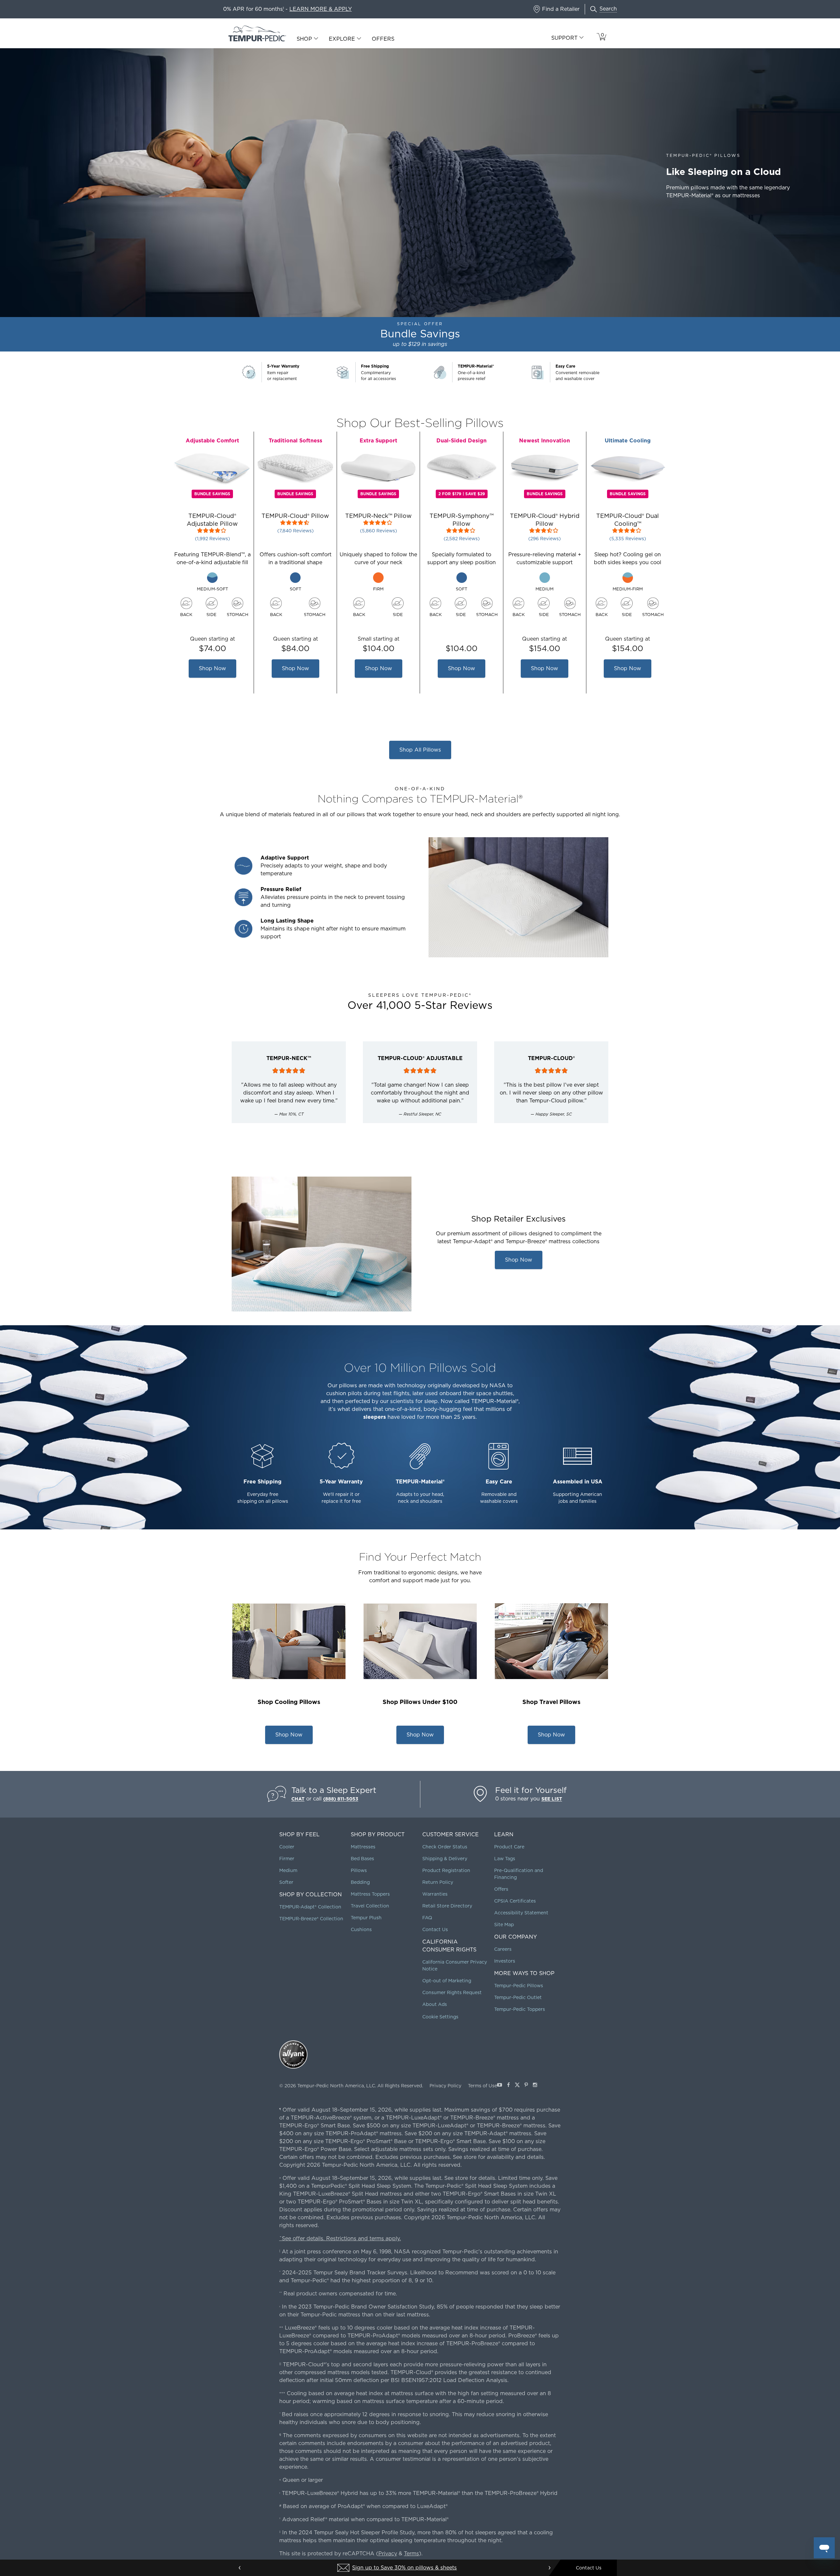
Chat (298, 1799)
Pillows (359, 1870)
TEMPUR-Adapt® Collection (310, 1907)
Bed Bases (362, 1859)
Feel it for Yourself (531, 1790)
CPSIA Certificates (515, 1901)
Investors (505, 1961)
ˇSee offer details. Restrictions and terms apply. (340, 2238)
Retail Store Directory (447, 1906)
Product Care (509, 1847)
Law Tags (505, 1859)
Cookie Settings (440, 2017)
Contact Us (435, 1929)
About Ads (435, 2004)
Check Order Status (445, 1847)
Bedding (360, 1882)
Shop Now (213, 671)
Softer (286, 1882)
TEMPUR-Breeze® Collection (311, 1919)
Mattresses (363, 1847)
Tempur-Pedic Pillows (519, 1986)
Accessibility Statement (521, 1913)
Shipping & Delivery (445, 1859)
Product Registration (446, 1870)
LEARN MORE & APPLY (321, 9)
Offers (383, 39)
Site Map (504, 1925)
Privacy (388, 2554)
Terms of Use (483, 2086)
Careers (503, 1949)
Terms (411, 2554)
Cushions (361, 1929)
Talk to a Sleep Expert (334, 1790)
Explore (342, 39)
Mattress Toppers (370, 1894)
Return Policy (438, 1882)
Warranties (435, 1894)
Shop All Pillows (420, 750)
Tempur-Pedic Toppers (520, 2009)
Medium (288, 1870)
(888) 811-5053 (341, 1799)
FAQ (427, 1918)
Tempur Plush (366, 1918)
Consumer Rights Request (452, 1992)
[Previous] (240, 2568)
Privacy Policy (445, 2086)
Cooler (287, 1847)
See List (552, 1799)
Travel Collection (370, 1906)
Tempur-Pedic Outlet (518, 1997)
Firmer (287, 1859)
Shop (304, 39)
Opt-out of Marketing (447, 1981)
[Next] (549, 2568)
